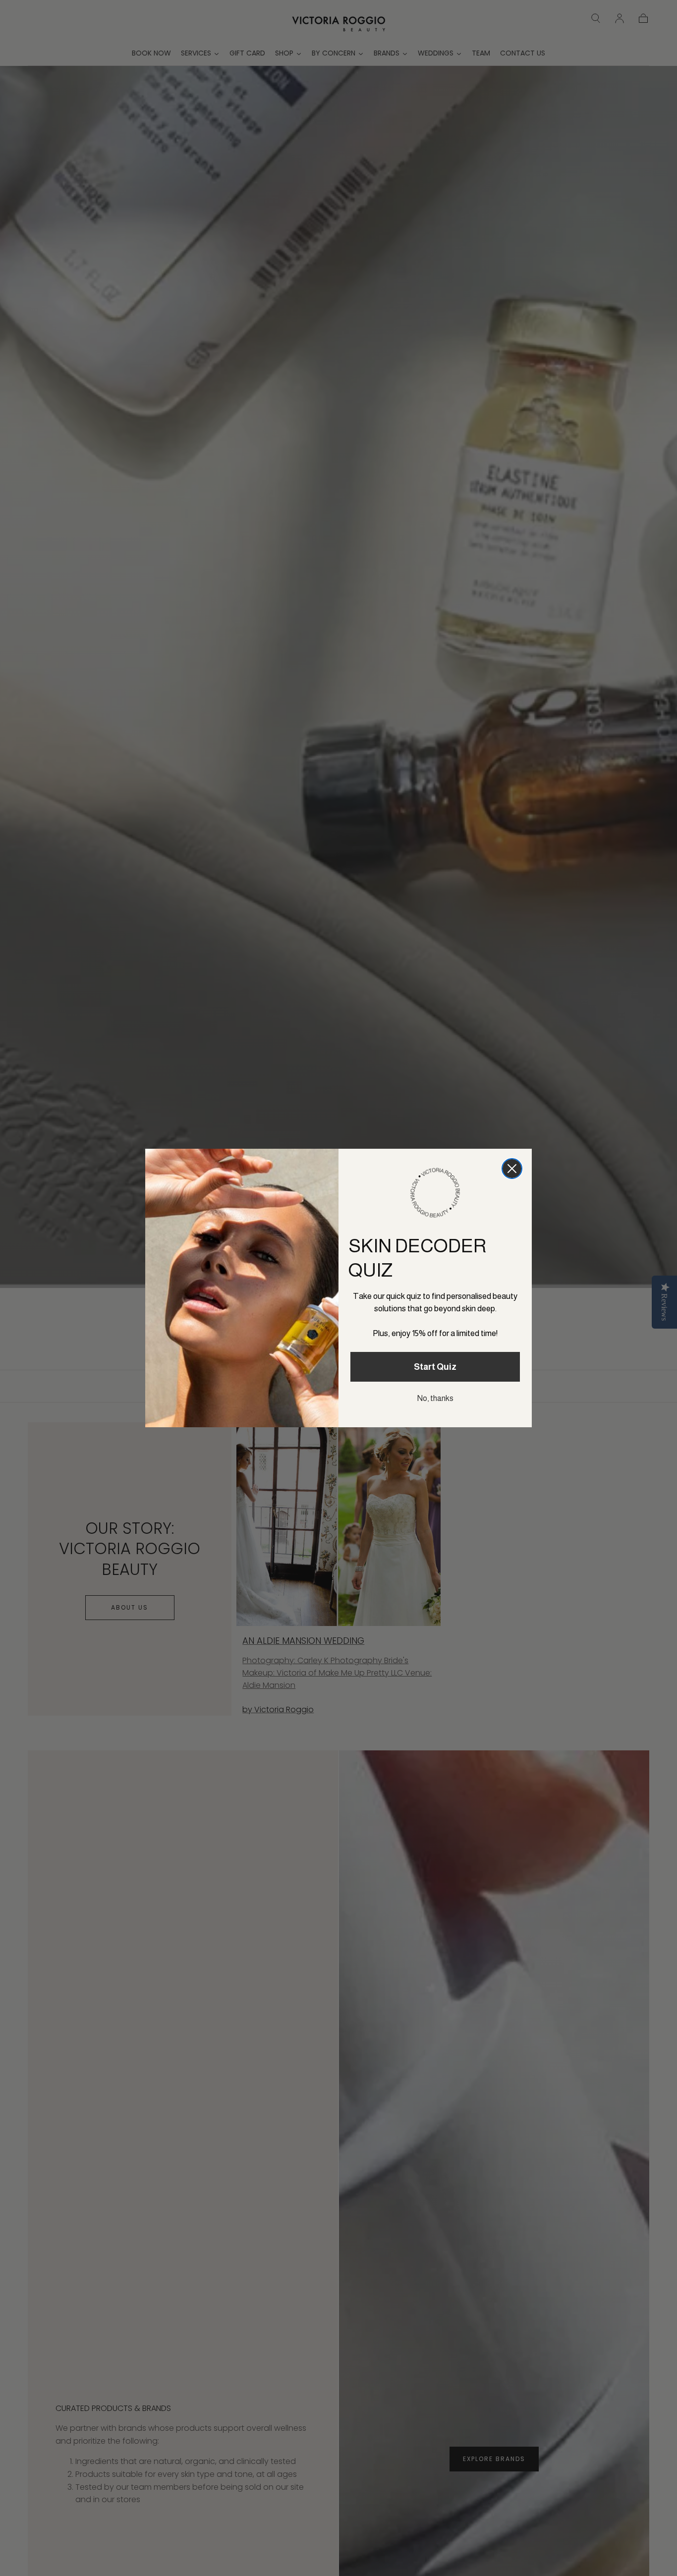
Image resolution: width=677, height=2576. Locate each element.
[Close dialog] (512, 1169)
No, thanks (435, 1398)
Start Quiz (435, 1367)
